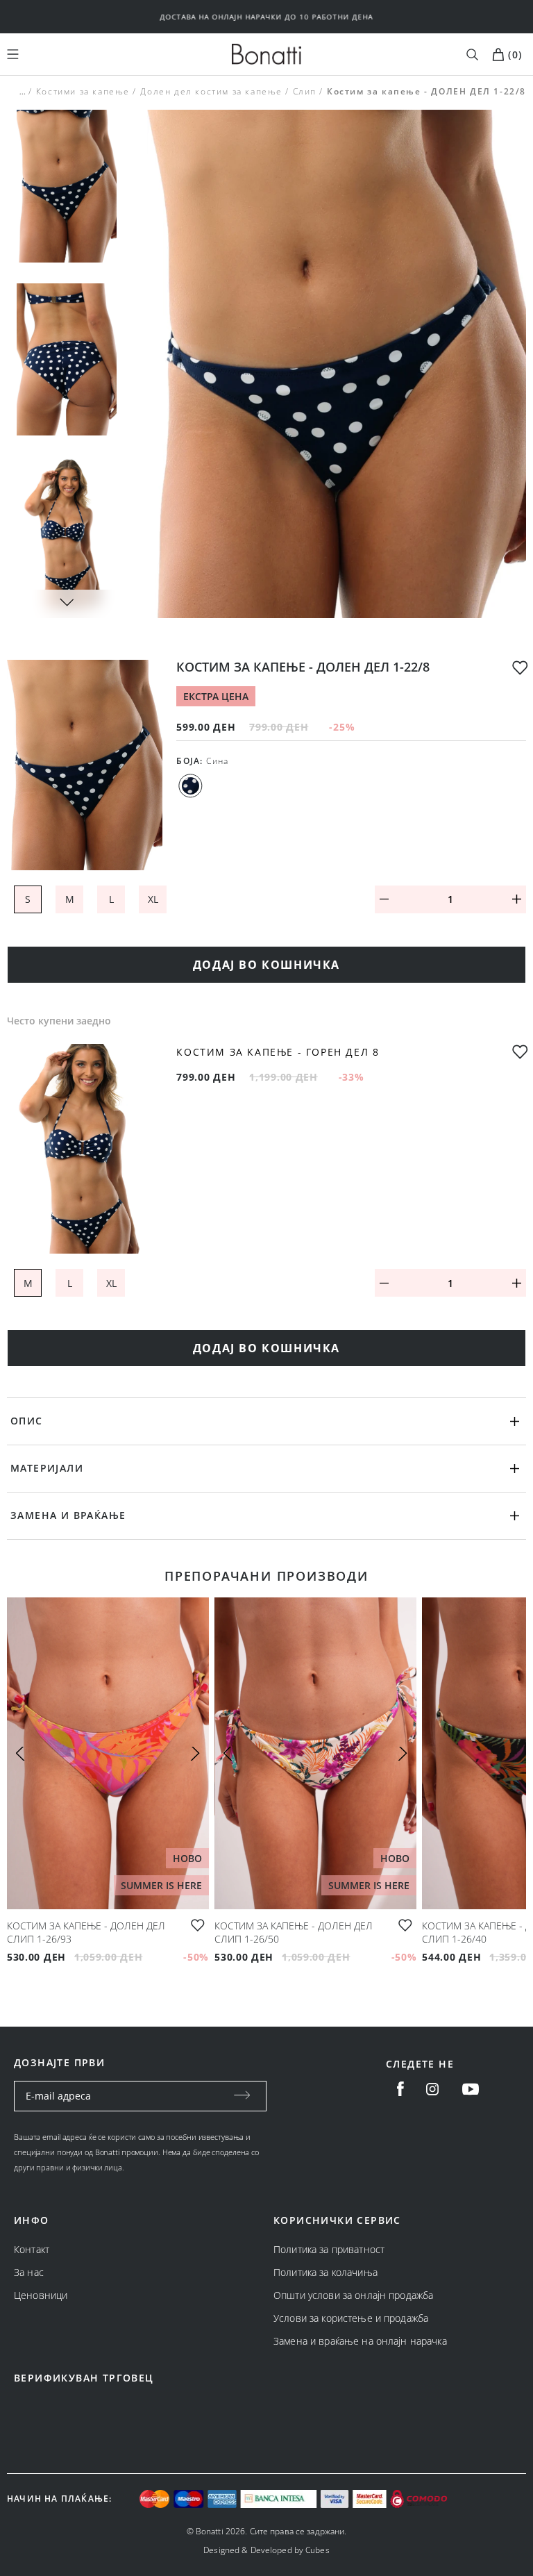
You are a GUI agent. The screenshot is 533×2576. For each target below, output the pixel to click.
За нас (29, 2272)
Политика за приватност (329, 2249)
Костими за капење (83, 91)
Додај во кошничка (266, 965)
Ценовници (41, 2295)
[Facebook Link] (400, 2089)
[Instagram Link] (432, 2089)
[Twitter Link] (471, 2089)
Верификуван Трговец (84, 2378)
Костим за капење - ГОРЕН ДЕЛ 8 (278, 1053)
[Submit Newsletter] (242, 2096)
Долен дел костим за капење (211, 91)
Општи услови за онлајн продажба (353, 2295)
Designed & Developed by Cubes (266, 2550)
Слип (305, 91)
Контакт (32, 2249)
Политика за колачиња (325, 2272)
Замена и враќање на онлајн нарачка (360, 2341)
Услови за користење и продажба (351, 2318)
